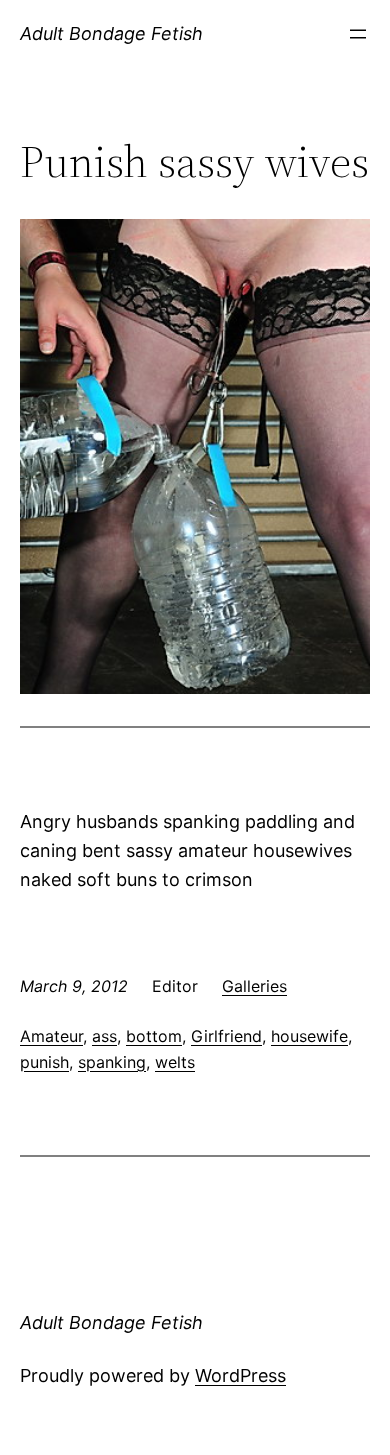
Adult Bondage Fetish (111, 33)
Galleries (254, 986)
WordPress (240, 1375)
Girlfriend (226, 1036)
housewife (309, 1036)
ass (104, 1036)
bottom (154, 1036)
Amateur (51, 1036)
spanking (112, 1062)
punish (44, 1062)
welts (175, 1062)
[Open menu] (358, 34)
